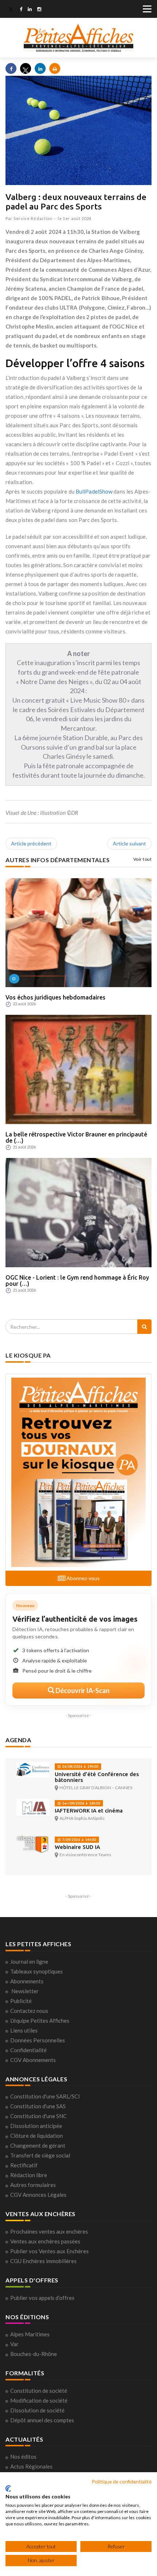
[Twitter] (11, 10)
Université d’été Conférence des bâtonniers (97, 1777)
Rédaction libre (29, 2175)
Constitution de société (39, 2391)
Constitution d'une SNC (39, 2116)
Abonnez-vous (83, 1578)
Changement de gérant (38, 2145)
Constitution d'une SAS (38, 2106)
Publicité (21, 2001)
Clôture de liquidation (37, 2136)
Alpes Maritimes (30, 2334)
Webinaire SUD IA (77, 1847)
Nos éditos (23, 2457)
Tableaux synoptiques (37, 1971)
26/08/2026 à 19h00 (80, 1766)
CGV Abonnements (33, 2060)
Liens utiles (24, 2030)
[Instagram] (39, 10)
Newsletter (25, 1991)
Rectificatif (24, 2165)
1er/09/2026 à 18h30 (81, 1803)
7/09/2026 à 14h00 (78, 1840)
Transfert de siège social (40, 2155)
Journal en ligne (29, 1962)
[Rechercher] (144, 1327)
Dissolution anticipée (36, 2126)
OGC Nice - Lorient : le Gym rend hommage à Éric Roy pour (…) (77, 1281)
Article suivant (129, 843)
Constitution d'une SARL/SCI (45, 2096)
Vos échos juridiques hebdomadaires (55, 997)
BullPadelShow (94, 491)
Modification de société (39, 2400)
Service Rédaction (33, 218)
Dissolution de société (37, 2410)
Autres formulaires (33, 2185)
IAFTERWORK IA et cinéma (89, 1811)
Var (14, 2344)
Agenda (18, 1740)
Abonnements (27, 1981)
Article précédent (31, 843)
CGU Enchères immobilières (43, 2261)
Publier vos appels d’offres (42, 2298)
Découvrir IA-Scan (82, 1690)
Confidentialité (28, 2050)
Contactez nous (29, 2011)
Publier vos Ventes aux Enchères (49, 2251)
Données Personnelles (38, 2040)
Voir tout (143, 859)
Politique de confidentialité (122, 2481)
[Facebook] (21, 10)
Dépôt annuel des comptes (42, 2420)
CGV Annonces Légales (38, 2195)
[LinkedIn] (30, 10)
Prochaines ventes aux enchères (49, 2231)
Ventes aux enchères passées (45, 2241)
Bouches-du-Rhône (34, 2354)
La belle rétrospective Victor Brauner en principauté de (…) (76, 1138)
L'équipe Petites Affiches (40, 2021)
